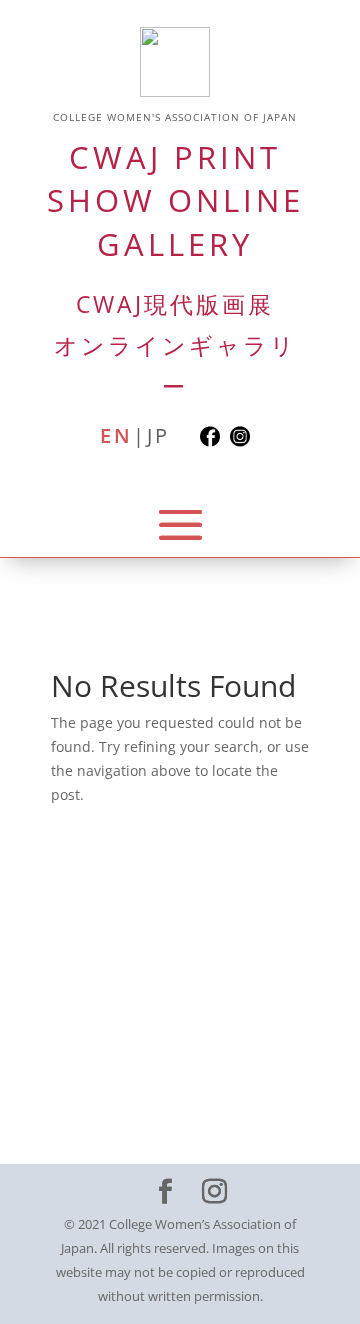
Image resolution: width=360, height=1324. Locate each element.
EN (116, 436)
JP (158, 436)
